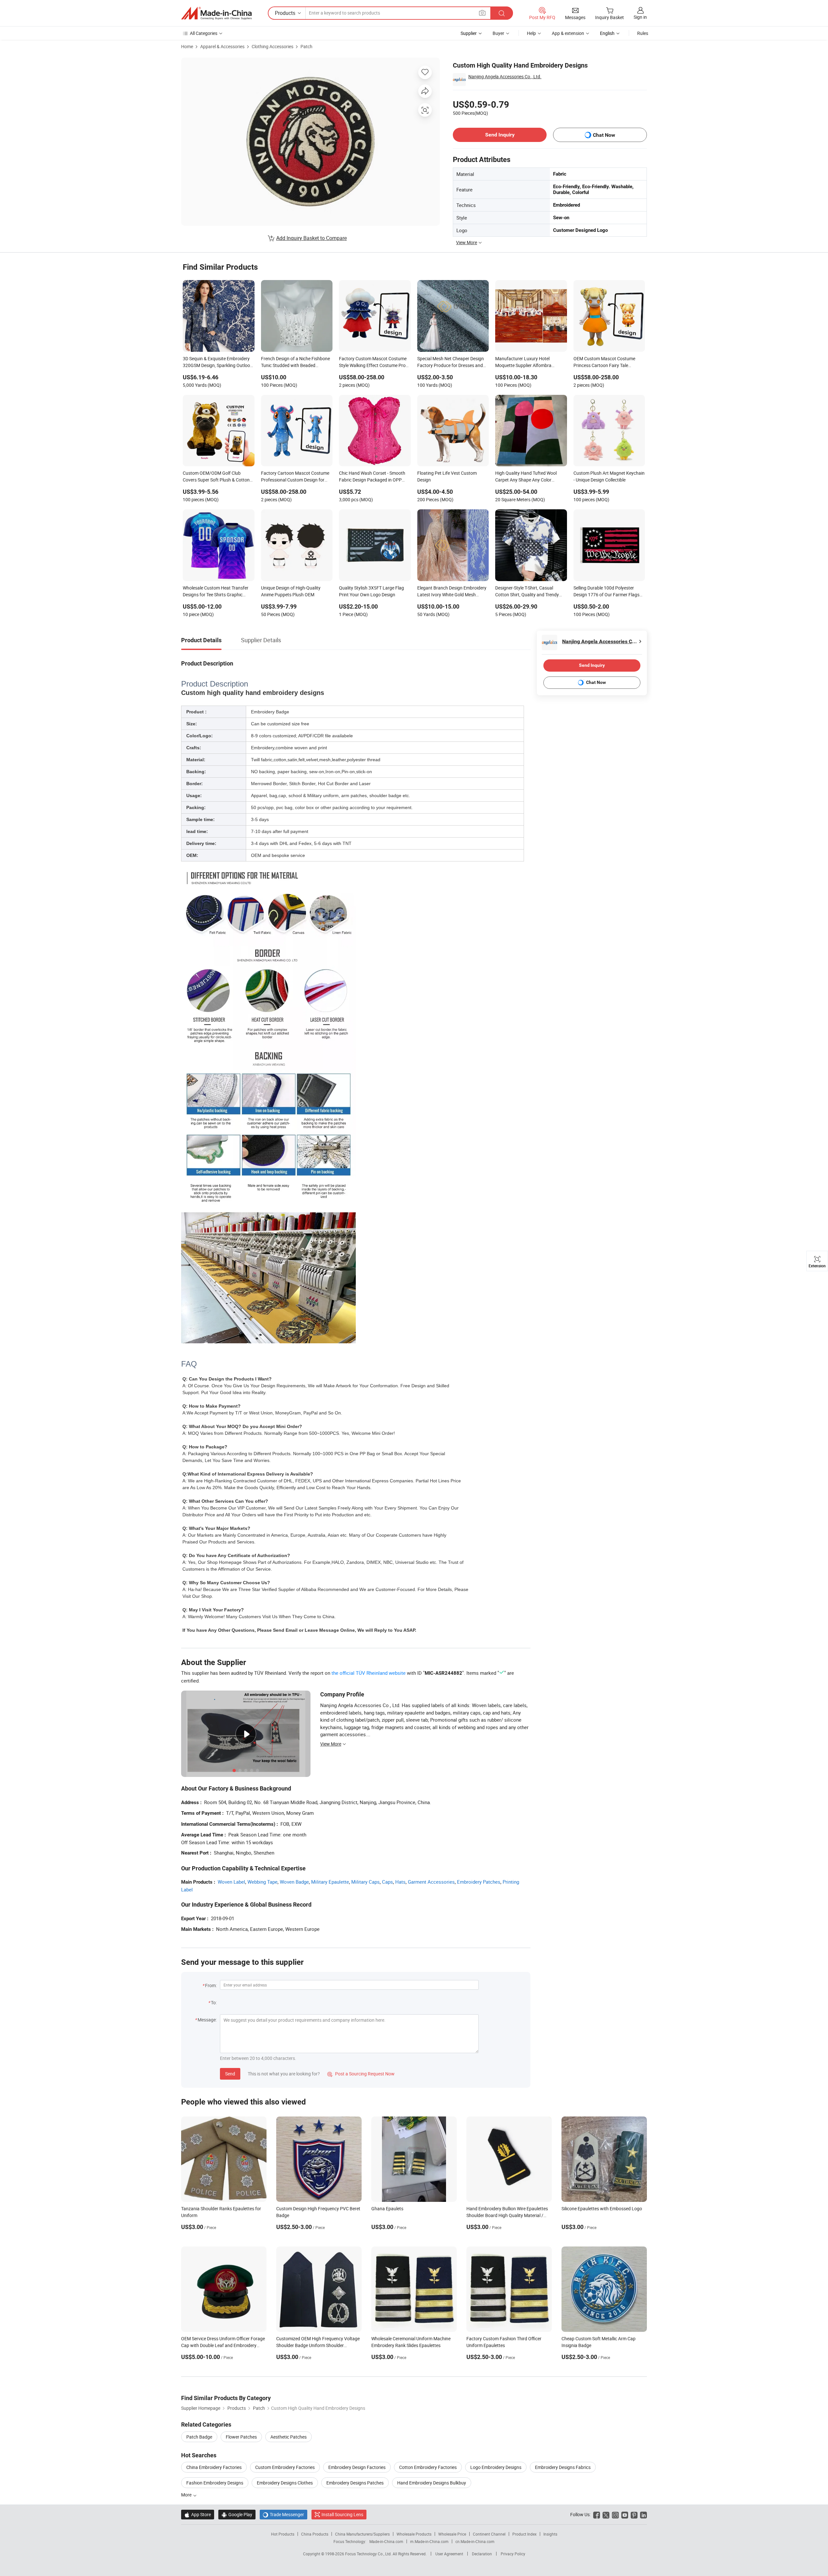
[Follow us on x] (606, 2514)
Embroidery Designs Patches (355, 2483)
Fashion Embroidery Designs (215, 2483)
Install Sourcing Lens (342, 2514)
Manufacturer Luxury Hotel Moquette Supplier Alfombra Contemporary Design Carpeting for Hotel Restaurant (531, 363)
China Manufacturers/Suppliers (362, 2534)
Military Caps (365, 1882)
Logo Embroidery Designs (496, 2467)
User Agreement (449, 2554)
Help (531, 33)
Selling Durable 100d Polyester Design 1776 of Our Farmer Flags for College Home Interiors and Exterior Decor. (606, 592)
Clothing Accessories (272, 46)
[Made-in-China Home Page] (216, 13)
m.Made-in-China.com (429, 2541)
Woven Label (231, 1882)
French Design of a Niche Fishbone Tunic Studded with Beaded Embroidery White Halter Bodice (295, 363)
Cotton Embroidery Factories (428, 2467)
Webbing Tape (262, 1882)
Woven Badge (294, 1882)
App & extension (568, 33)
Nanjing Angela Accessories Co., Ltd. (505, 76)
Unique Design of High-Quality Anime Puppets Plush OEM (291, 591)
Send (230, 2074)
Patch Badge (199, 2437)
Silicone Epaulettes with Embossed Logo (602, 2208)
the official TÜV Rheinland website (369, 1673)
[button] (482, 13)
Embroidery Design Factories (357, 2467)
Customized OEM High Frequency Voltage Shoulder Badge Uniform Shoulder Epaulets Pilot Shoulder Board (318, 2345)
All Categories (204, 33)
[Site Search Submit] (502, 13)
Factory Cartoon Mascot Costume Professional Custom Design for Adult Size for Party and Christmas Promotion (295, 477)
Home (187, 46)
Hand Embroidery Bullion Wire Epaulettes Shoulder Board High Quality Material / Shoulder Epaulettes (507, 2215)
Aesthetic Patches (289, 2437)
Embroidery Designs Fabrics (563, 2467)
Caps (387, 1882)
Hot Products (283, 2534)
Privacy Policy (513, 2554)
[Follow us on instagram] (615, 2514)
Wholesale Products (414, 2534)
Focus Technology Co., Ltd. (369, 2554)
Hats (400, 1882)
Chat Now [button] (604, 135)
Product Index (524, 2534)
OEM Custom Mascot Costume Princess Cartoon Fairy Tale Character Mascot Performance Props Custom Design (605, 363)
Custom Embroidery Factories (285, 2467)
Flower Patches (241, 2437)
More (187, 2495)
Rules (643, 33)
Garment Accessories (431, 1882)
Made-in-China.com (386, 2541)
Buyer (498, 33)
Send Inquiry (500, 135)
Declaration (482, 2554)
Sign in (640, 17)
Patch (306, 46)
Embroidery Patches (479, 1882)
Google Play (237, 2514)
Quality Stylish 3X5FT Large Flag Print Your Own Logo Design (371, 591)
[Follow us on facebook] (597, 2514)
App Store (198, 2514)
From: (211, 1985)
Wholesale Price (452, 2534)
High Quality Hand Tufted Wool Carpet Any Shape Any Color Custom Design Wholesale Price (527, 477)
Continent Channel (489, 2534)
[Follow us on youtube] (625, 2514)
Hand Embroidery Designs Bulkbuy (432, 2483)
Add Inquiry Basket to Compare (311, 238)
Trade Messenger (283, 2514)
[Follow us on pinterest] (634, 2514)
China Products (315, 2534)
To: (214, 2002)
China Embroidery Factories (214, 2467)
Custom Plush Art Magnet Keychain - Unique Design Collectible (609, 476)
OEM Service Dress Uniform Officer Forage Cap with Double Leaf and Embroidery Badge (223, 2345)
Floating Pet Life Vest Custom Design (447, 476)
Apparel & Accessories (222, 46)
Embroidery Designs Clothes (285, 2483)
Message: (207, 2020)
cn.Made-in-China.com (475, 2541)
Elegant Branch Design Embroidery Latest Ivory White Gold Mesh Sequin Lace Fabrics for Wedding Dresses (452, 592)
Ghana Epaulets (387, 2208)
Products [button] (285, 13)
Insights (550, 2534)
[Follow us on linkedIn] (643, 2514)
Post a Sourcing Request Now (361, 2074)
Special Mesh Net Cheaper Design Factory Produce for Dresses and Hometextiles (451, 363)
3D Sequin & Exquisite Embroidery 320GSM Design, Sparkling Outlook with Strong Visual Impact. (218, 363)
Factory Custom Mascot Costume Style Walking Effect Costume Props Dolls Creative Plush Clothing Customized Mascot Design (375, 363)
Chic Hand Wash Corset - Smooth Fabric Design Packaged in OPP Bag (372, 477)
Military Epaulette (330, 1882)
